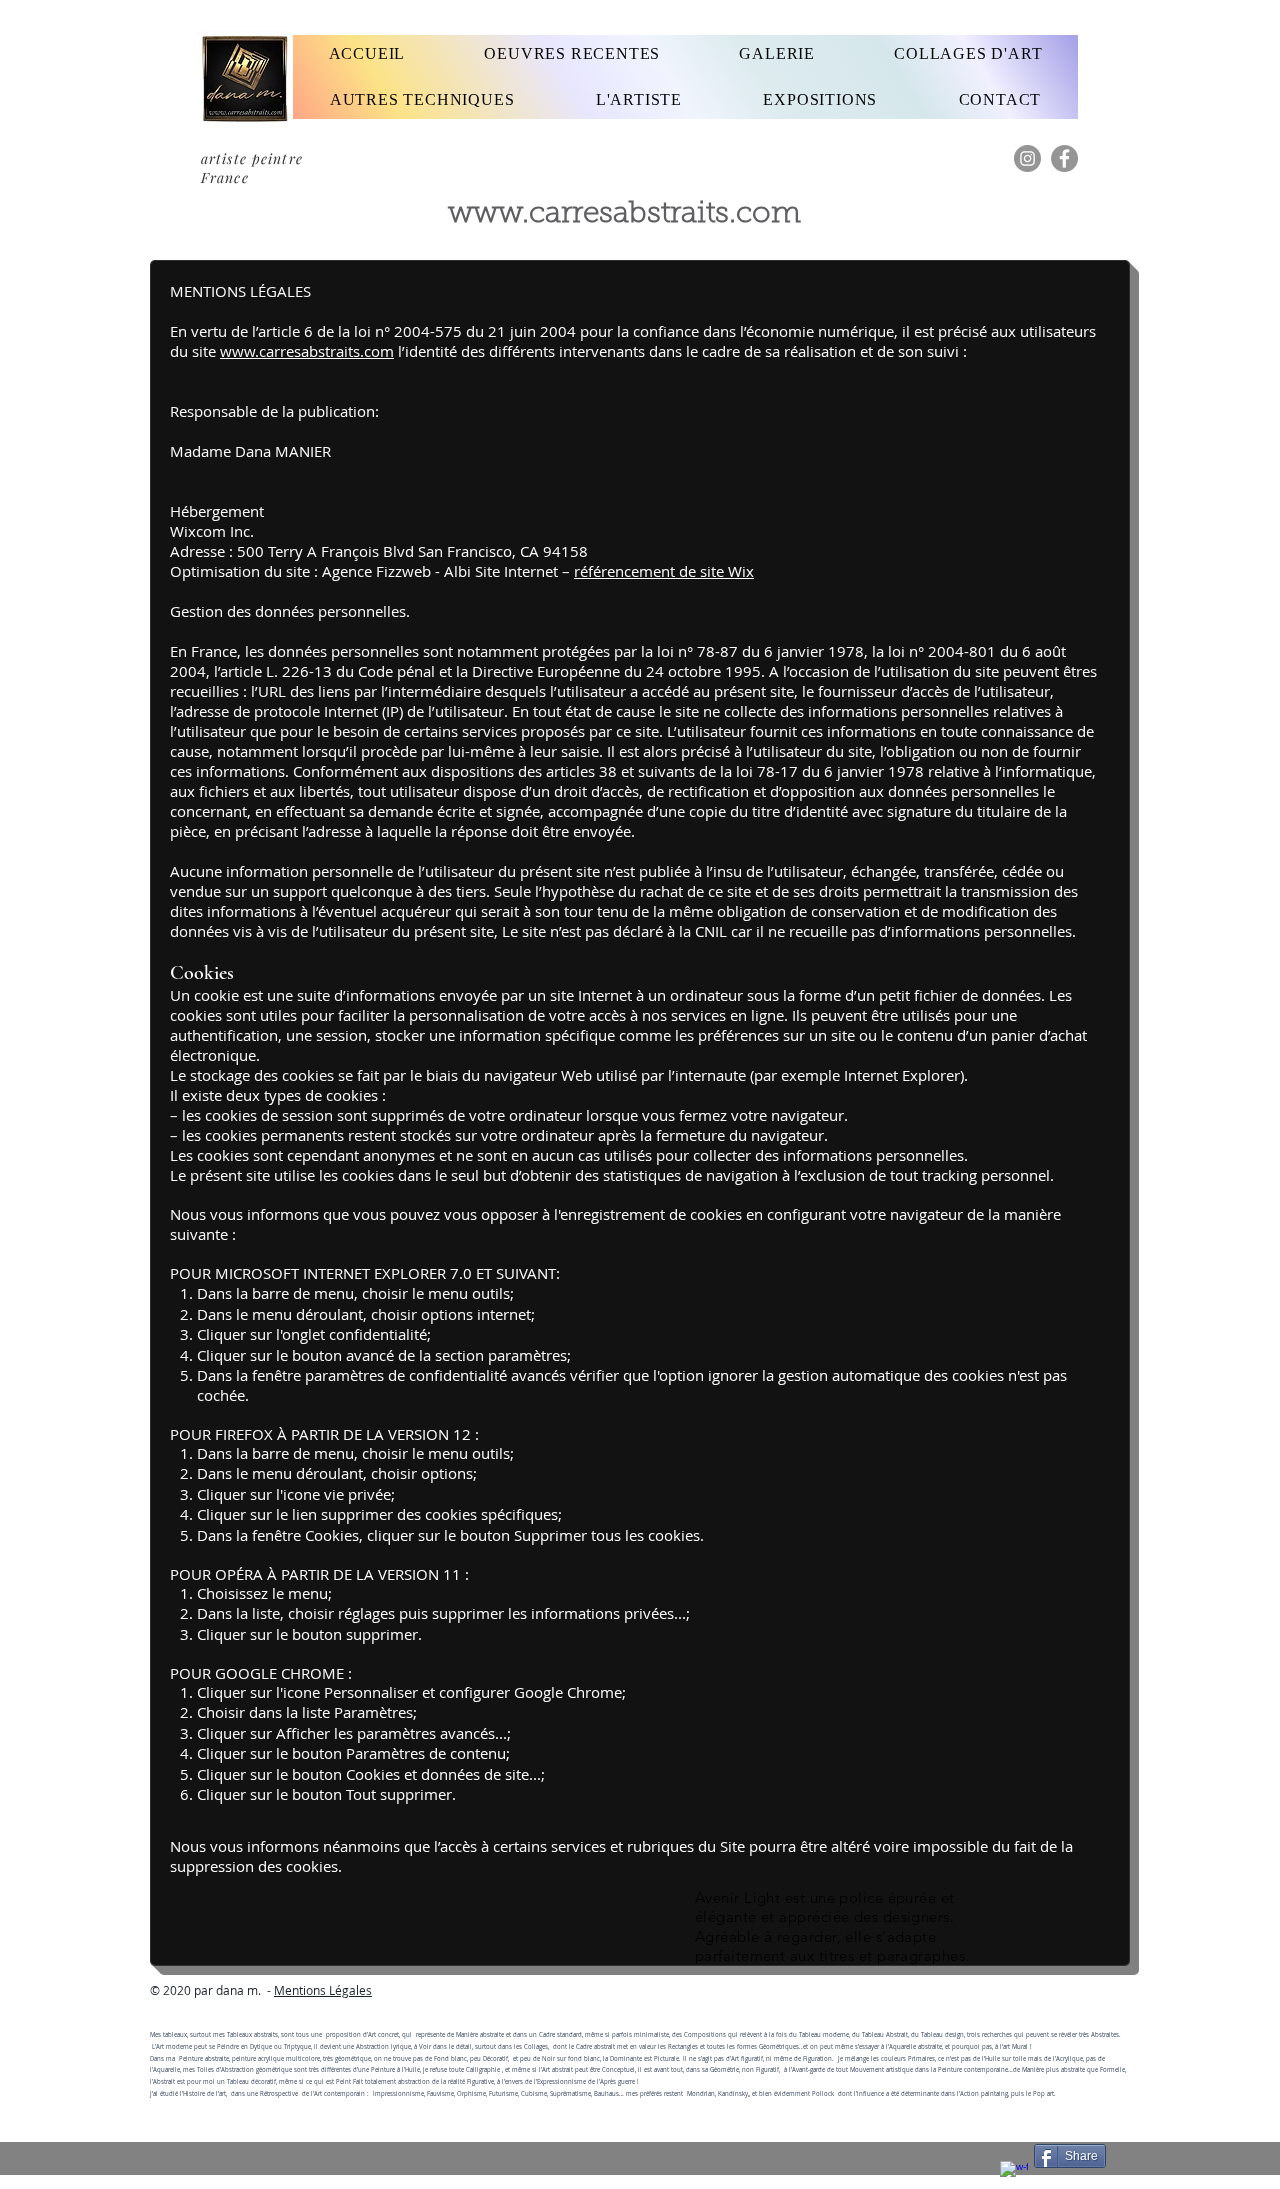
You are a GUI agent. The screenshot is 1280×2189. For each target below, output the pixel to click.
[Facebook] (1064, 158)
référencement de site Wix (664, 571)
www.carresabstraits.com (624, 215)
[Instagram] (1027, 158)
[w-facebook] (1014, 2175)
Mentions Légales (323, 1990)
